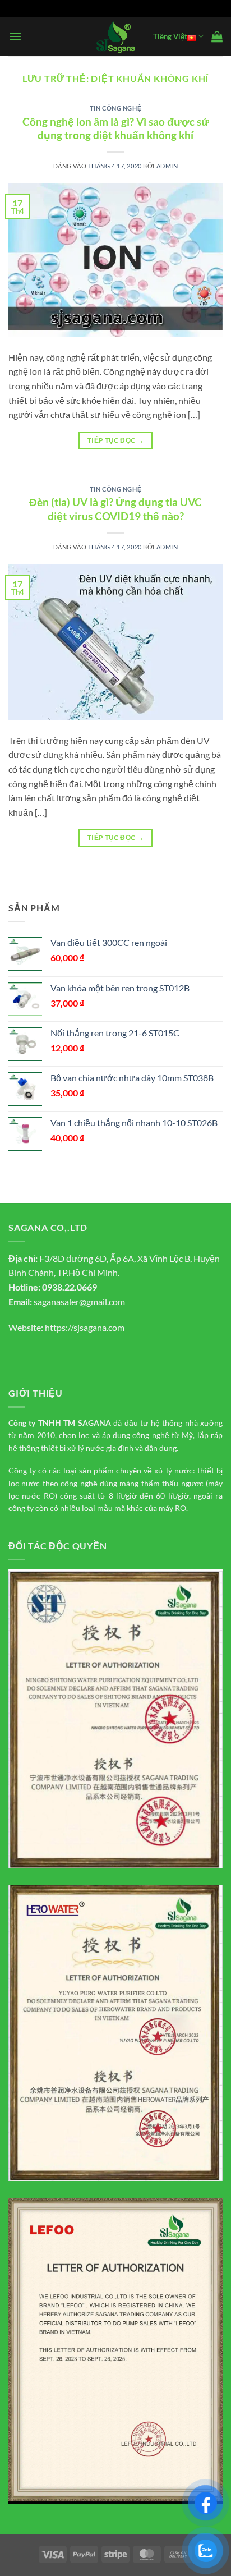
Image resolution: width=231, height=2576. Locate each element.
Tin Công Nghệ (115, 108)
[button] (15, 36)
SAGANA (94, 1423)
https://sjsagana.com (85, 1327)
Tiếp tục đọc (115, 440)
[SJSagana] (116, 37)
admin (167, 166)
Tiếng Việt (170, 36)
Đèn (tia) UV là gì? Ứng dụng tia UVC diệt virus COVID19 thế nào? (115, 509)
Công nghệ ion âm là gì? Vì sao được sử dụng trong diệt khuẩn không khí (116, 128)
